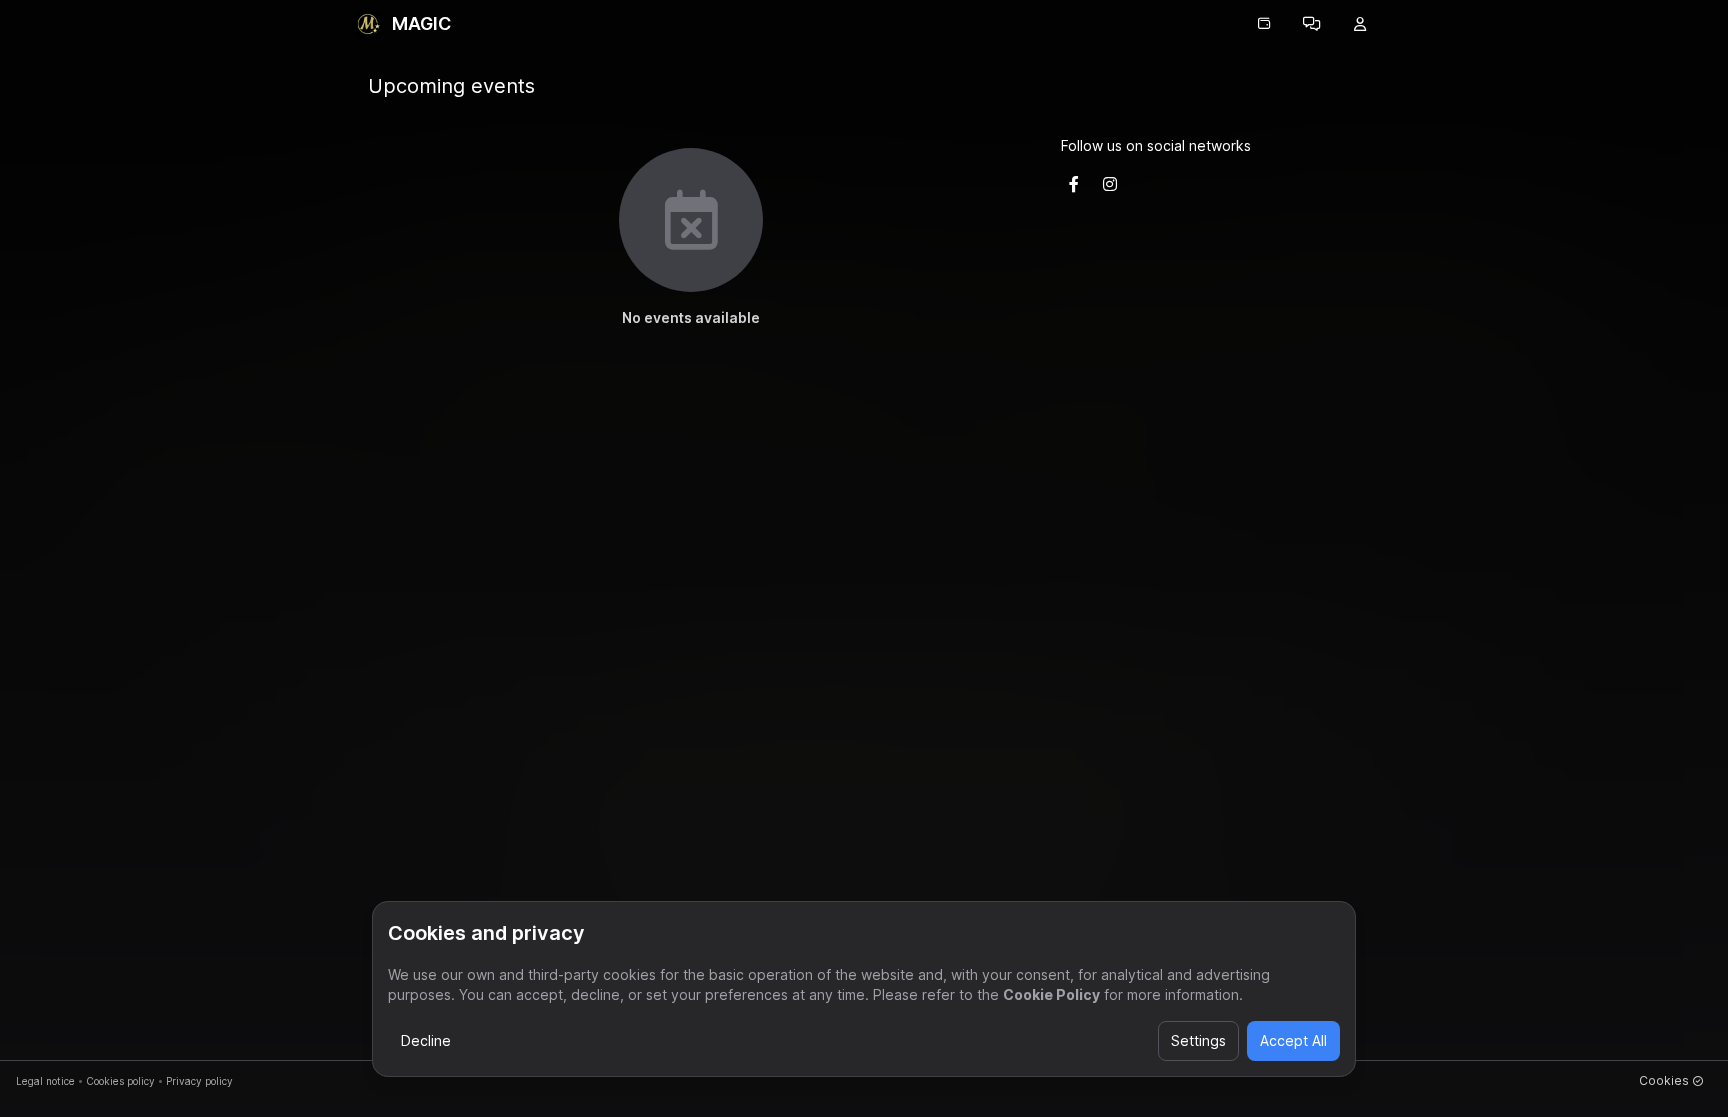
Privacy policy (199, 1081)
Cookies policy (120, 1081)
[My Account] (1360, 24)
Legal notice (45, 1081)
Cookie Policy (1051, 994)
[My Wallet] (1264, 24)
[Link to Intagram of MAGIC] (1110, 184)
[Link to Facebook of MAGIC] (1074, 184)
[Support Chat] (1312, 24)
